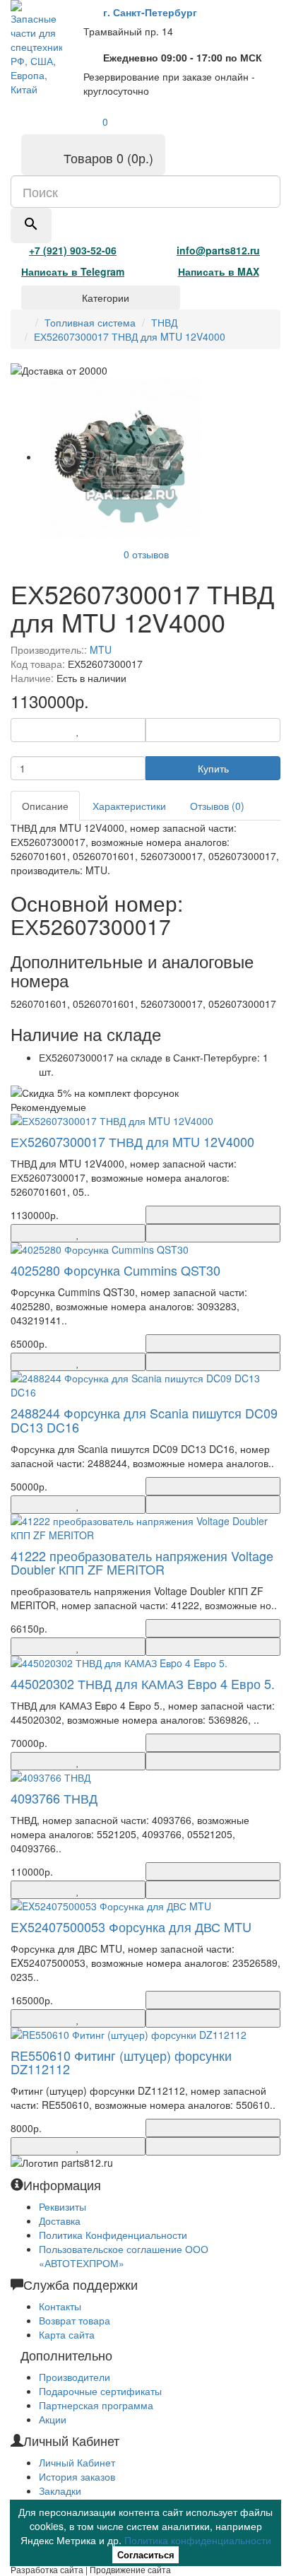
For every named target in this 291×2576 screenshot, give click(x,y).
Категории (104, 298)
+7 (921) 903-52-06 (73, 250)
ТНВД (164, 322)
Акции (53, 2419)
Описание (45, 806)
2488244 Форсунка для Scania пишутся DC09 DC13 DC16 (144, 1420)
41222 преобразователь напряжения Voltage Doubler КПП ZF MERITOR (142, 1563)
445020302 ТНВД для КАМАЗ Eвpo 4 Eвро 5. (143, 1683)
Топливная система (90, 322)
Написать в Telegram (73, 271)
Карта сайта (67, 2334)
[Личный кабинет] (46, 119)
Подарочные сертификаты (100, 2391)
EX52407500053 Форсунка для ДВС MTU (131, 1927)
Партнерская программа (96, 2405)
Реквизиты (63, 2206)
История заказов (77, 2476)
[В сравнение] (213, 730)
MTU (101, 649)
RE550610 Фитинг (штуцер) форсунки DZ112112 (121, 2062)
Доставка (60, 2221)
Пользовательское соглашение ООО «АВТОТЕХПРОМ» (124, 2256)
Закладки (60, 2490)
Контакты (60, 2306)
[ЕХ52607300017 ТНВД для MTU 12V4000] (119, 457)
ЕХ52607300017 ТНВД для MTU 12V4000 (130, 336)
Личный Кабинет (77, 2462)
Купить (213, 768)
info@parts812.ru (218, 250)
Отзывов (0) (217, 806)
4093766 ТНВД (54, 1798)
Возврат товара (75, 2320)
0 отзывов (146, 554)
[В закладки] (78, 730)
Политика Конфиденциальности (113, 2235)
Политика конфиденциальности (198, 2540)
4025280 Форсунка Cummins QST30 (115, 1270)
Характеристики (129, 806)
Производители (75, 2377)
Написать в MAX (219, 271)
